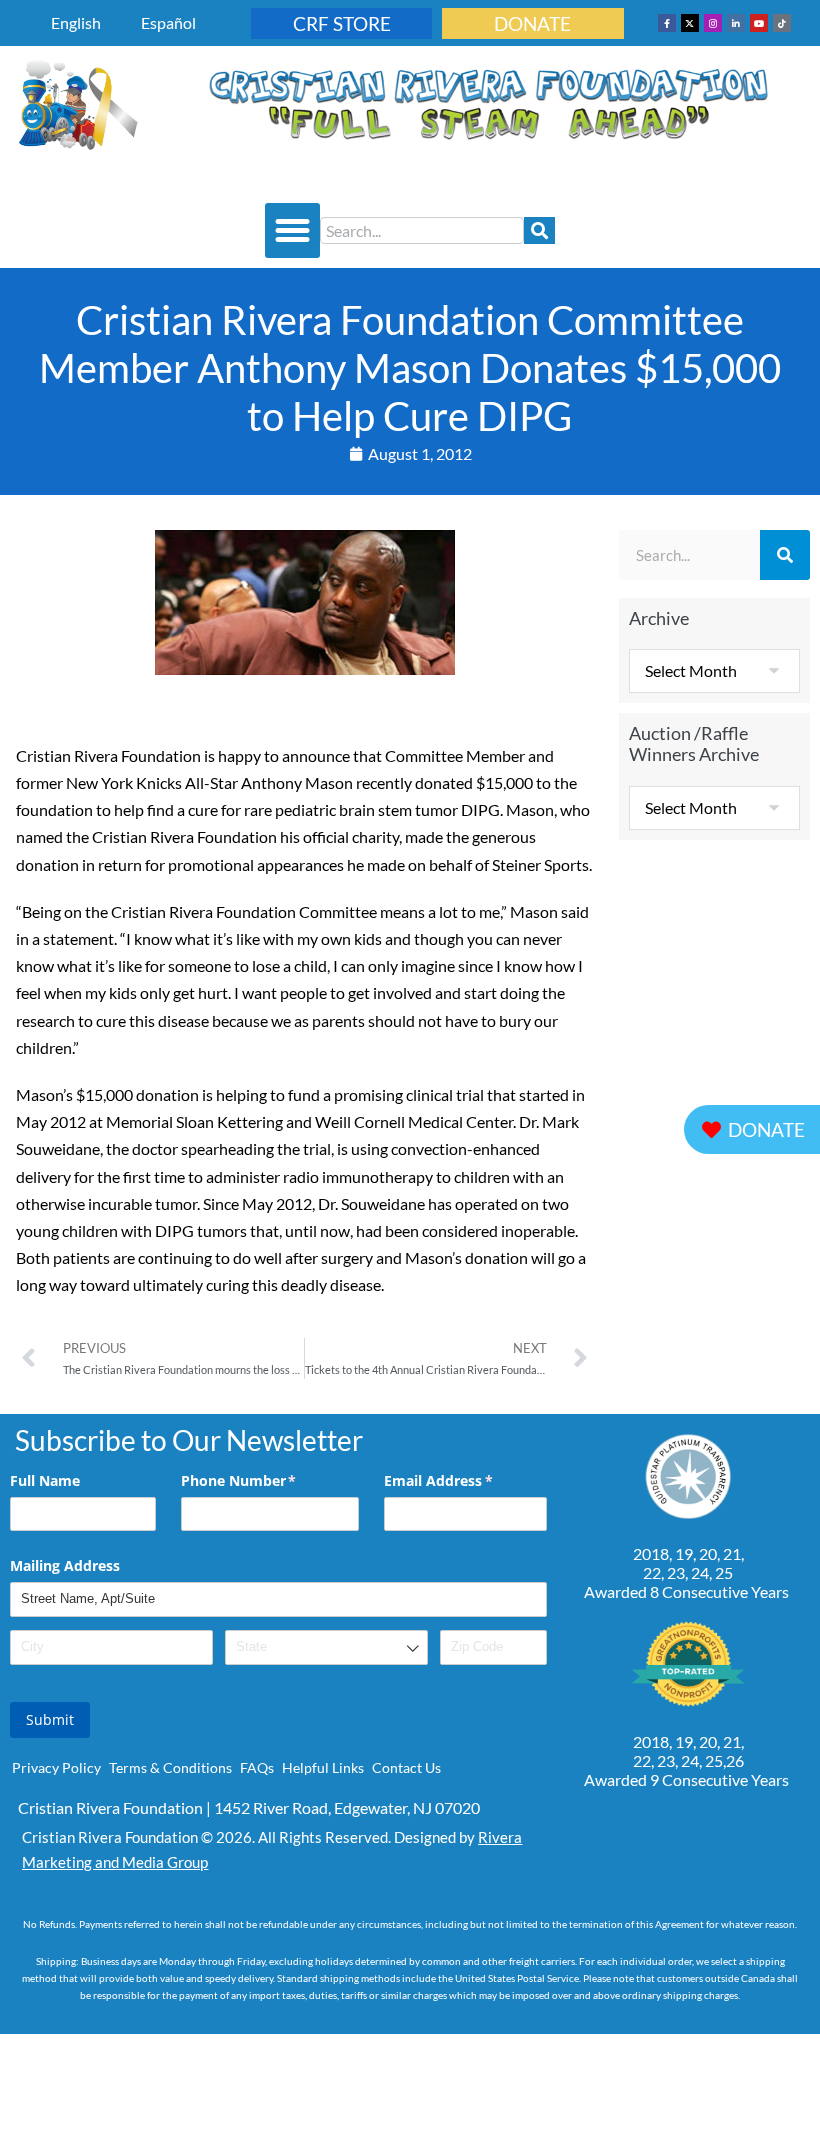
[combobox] (422, 230)
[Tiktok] (782, 23)
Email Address (465, 1480)
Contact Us (406, 1767)
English (76, 22)
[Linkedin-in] (736, 23)
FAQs (257, 1767)
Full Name (45, 1480)
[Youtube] (759, 23)
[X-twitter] (690, 23)
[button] (293, 231)
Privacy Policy (56, 1767)
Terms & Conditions (170, 1767)
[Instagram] (713, 23)
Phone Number (268, 1480)
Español (168, 22)
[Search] (539, 230)
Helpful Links (323, 1767)
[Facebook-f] (667, 23)
